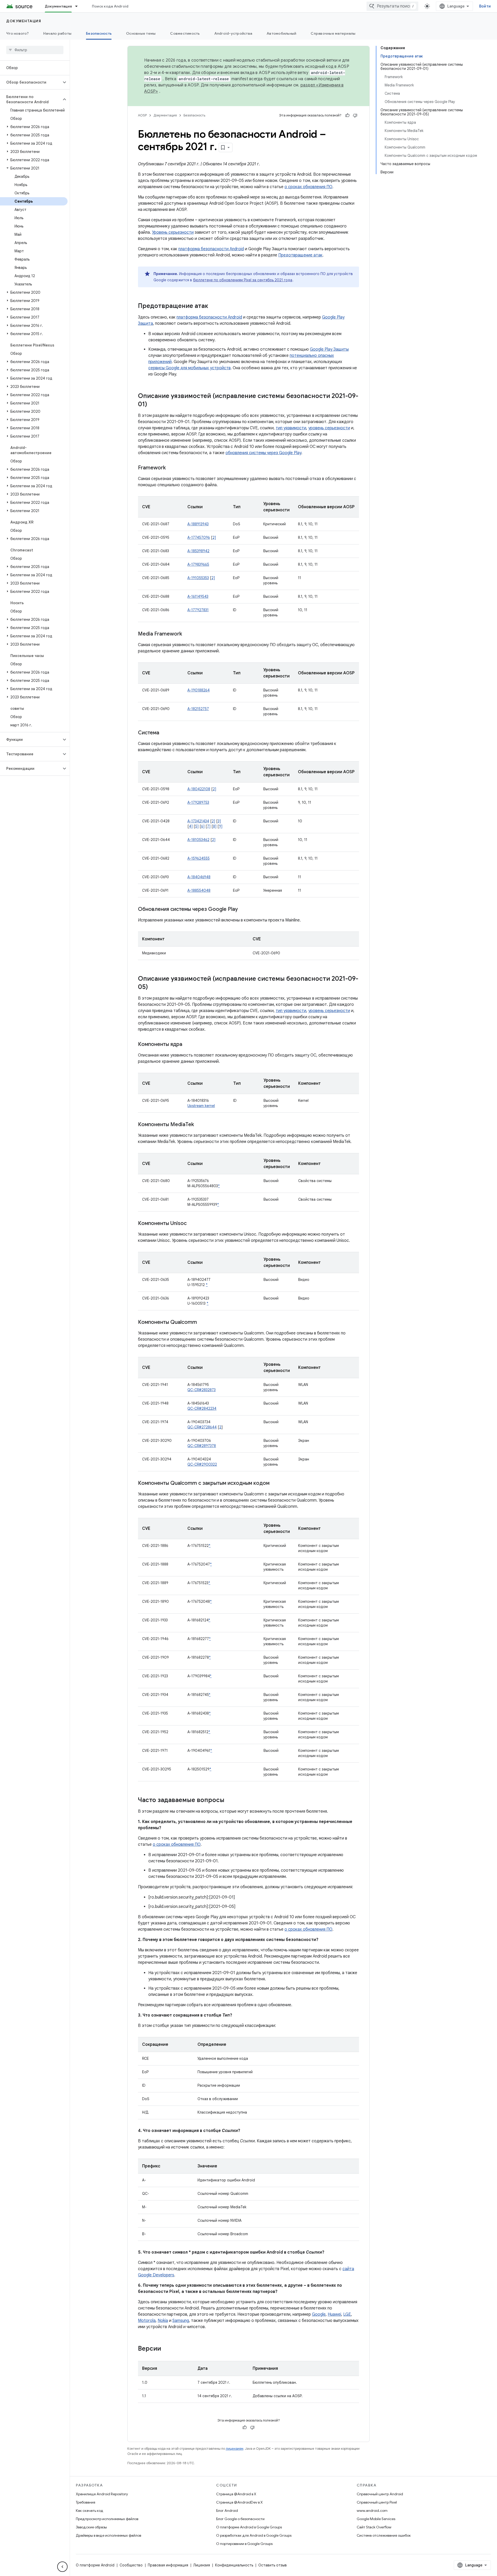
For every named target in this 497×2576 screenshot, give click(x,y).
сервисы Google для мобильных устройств (189, 368)
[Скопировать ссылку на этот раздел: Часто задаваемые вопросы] (230, 1800)
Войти (485, 6)
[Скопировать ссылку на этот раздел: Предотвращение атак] (213, 306)
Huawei (334, 2314)
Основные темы (141, 33)
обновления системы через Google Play (263, 453)
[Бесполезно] (355, 115)
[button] (31, 82)
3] (219, 821)
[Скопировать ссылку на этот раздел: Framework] (171, 468)
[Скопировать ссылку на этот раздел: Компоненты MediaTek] (199, 1125)
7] (209, 826)
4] (191, 826)
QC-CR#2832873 (202, 1390)
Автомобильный (281, 33)
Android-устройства (233, 33)
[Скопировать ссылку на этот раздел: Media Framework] (187, 634)
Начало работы (57, 33)
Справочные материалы (333, 33)
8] (215, 826)
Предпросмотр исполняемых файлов (107, 2519)
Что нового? (17, 33)
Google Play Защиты (329, 349)
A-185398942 (198, 551)
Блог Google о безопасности (240, 2519)
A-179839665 (198, 564)
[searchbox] (35, 50)
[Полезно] (347, 115)
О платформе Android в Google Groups (249, 2527)
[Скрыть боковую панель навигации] (62, 2567)
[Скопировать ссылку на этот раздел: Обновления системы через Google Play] (243, 910)
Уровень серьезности (173, 232)
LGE (347, 2314)
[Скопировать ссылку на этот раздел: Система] (164, 733)
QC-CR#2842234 (202, 1408)
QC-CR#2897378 (202, 1446)
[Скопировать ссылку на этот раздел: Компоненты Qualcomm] (202, 1323)
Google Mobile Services (376, 2519)
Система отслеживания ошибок (384, 2535)
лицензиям (235, 2449)
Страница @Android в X (236, 2494)
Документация (58, 6)
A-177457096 (199, 537)
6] (203, 826)
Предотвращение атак (300, 255)
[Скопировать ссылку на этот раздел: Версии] (166, 2349)
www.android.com (372, 2511)
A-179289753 (198, 802)
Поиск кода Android (110, 6)
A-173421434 (198, 821)
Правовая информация (168, 2565)
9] (221, 826)
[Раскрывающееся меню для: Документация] (79, 6)
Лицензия (202, 2565)
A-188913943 (198, 524)
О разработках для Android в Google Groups (254, 2535)
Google (319, 2314)
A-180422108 (199, 789)
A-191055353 (198, 578)
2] (214, 537)
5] (197, 826)
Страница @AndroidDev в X (239, 2502)
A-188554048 (199, 890)
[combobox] (392, 6)
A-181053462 (198, 840)
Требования (86, 2502)
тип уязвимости (291, 428)
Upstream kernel (201, 1106)
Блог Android (227, 2511)
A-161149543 (198, 596)
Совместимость (185, 33)
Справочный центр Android (380, 2494)
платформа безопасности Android (211, 249)
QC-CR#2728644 (202, 1427)
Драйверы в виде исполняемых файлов (108, 2535)
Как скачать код (90, 2511)
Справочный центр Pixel (377, 2502)
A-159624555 (199, 858)
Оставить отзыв (273, 2565)
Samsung (181, 2321)
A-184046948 (199, 877)
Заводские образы (91, 2527)
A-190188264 (199, 690)
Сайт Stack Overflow (374, 2527)
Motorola (147, 2321)
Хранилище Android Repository (102, 2494)
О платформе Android (95, 2565)
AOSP (142, 115)
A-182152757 (198, 709)
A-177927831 (198, 610)
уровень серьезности (329, 428)
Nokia (163, 2321)
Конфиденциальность (234, 2565)
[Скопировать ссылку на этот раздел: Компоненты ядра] (187, 1045)
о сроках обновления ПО (308, 187)
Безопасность (99, 33)
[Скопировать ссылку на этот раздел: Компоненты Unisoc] (192, 1224)
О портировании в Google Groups (244, 2544)
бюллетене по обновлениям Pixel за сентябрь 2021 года (243, 280)
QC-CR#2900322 (202, 1464)
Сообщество (131, 2565)
